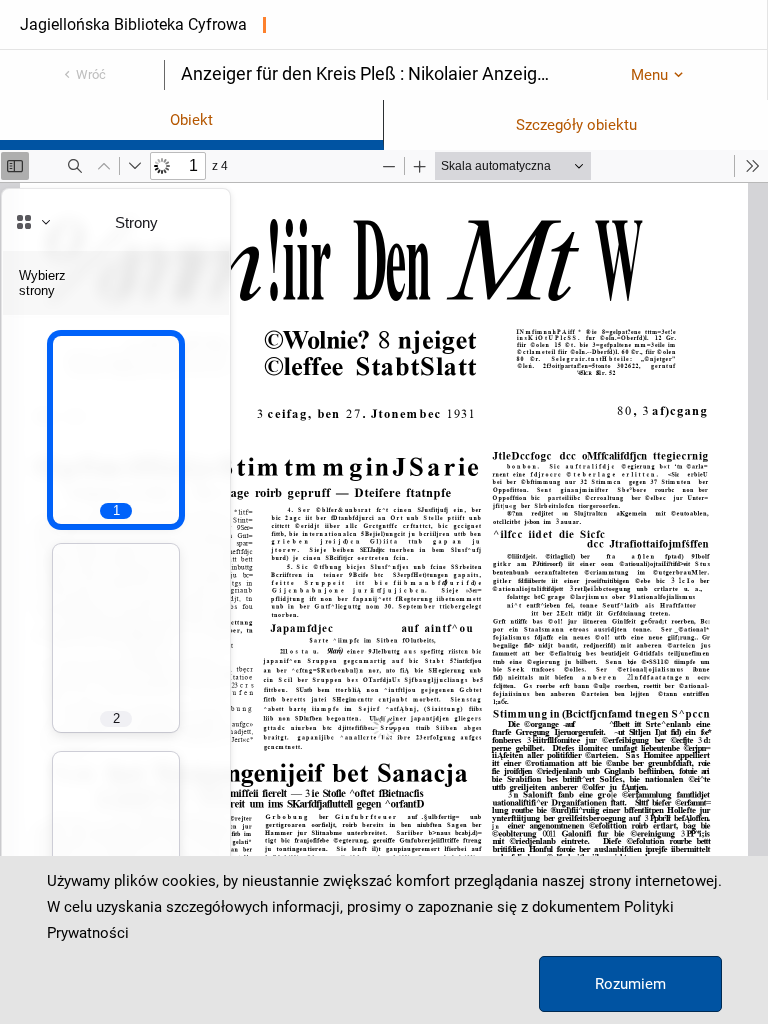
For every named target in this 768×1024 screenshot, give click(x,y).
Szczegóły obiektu (576, 125)
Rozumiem (630, 984)
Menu (649, 75)
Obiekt (191, 120)
